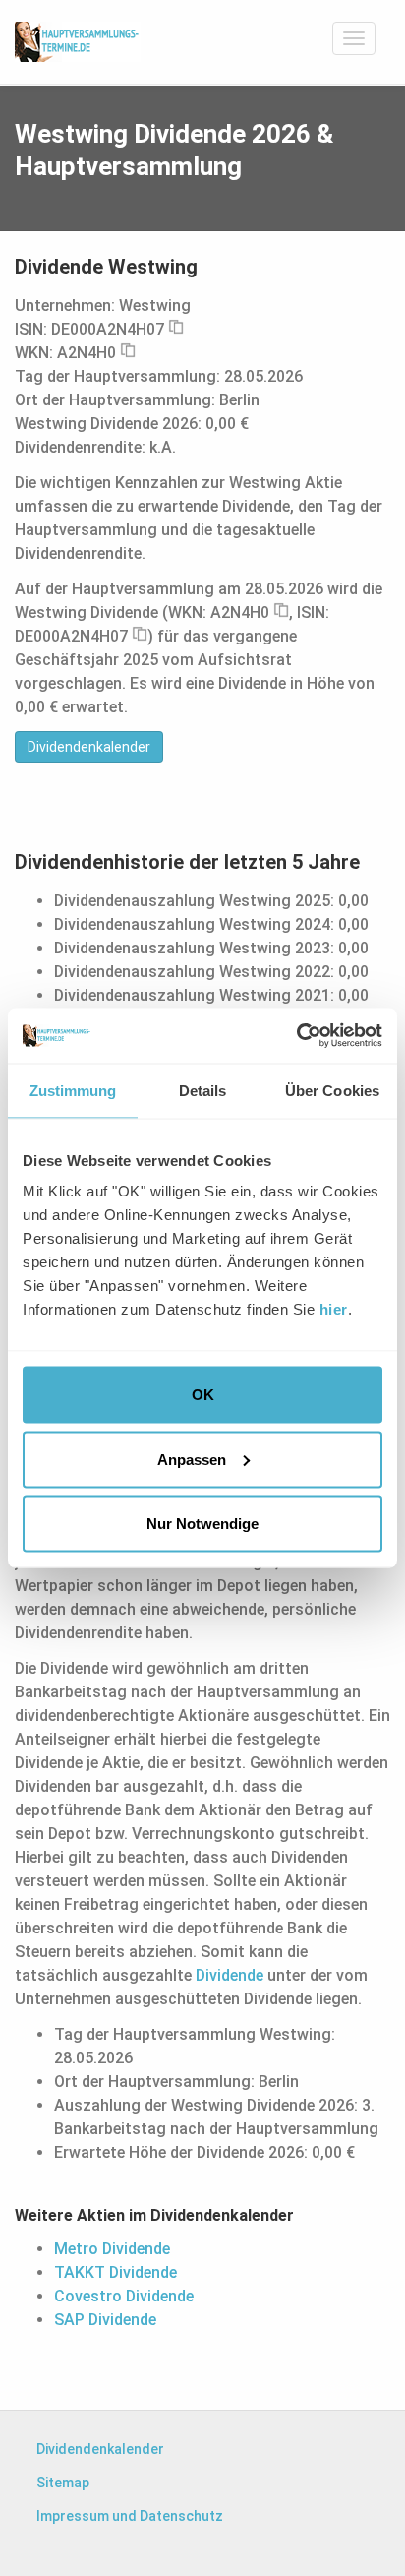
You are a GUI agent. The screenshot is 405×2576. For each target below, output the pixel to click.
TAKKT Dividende (116, 2272)
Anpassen (192, 1459)
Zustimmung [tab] (73, 1090)
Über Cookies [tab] (332, 1090)
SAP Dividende (105, 2320)
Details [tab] (203, 1090)
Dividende (230, 1975)
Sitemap (63, 2483)
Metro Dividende (112, 2249)
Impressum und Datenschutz (130, 2516)
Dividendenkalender (89, 747)
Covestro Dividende (124, 2296)
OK (203, 1395)
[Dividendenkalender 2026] (78, 42)
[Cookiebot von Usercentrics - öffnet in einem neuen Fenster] (296, 1036)
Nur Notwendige (202, 1524)
